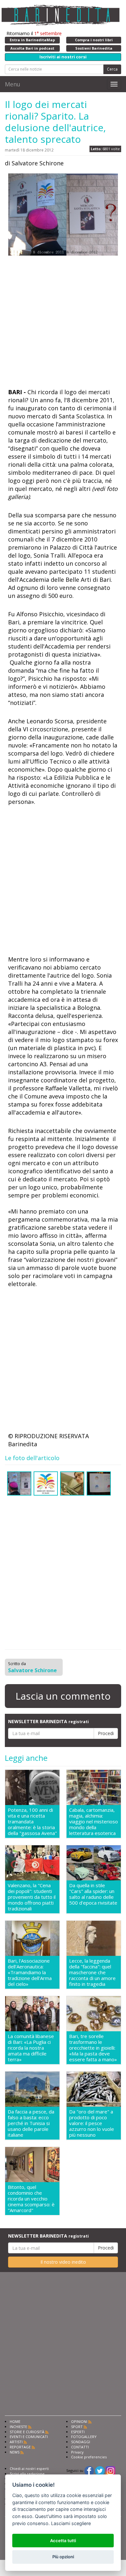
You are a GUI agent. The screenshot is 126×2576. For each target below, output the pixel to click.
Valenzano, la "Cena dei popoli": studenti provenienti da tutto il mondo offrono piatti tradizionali (32, 1897)
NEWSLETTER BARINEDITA (48, 1721)
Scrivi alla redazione (27, 2474)
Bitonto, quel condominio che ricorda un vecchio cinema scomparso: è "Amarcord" (31, 2199)
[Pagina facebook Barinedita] (89, 2470)
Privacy (77, 2452)
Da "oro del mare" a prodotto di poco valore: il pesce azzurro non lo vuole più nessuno (92, 2123)
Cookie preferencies (89, 2457)
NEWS (15, 2452)
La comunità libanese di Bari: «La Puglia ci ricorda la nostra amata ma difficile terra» (31, 2048)
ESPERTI (78, 2432)
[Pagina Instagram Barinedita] (110, 2470)
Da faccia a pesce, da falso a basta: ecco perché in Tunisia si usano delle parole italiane (31, 2123)
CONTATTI (80, 2447)
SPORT (77, 2427)
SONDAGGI (81, 2442)
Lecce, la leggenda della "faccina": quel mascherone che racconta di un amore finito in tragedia (92, 1972)
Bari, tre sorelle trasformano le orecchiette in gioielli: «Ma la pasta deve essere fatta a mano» (93, 2048)
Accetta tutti (63, 2541)
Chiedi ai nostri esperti (29, 2469)
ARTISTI (16, 2442)
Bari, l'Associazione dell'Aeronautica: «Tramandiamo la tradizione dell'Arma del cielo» (30, 1972)
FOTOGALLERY (84, 2437)
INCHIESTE (18, 2427)
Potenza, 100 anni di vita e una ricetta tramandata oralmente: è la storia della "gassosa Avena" (32, 1821)
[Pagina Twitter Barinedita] (100, 2470)
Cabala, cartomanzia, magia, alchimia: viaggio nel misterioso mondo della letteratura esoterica (94, 1821)
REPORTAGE (20, 2447)
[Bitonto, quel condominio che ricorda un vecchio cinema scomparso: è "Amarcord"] (32, 2165)
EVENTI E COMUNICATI (29, 2437)
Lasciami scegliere (71, 2523)
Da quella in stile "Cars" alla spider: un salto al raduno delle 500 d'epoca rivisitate (93, 1894)
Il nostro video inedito (63, 2262)
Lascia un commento (63, 1696)
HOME (15, 2421)
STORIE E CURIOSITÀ (27, 2432)
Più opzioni (63, 2557)
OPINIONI (79, 2421)
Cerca (112, 69)
